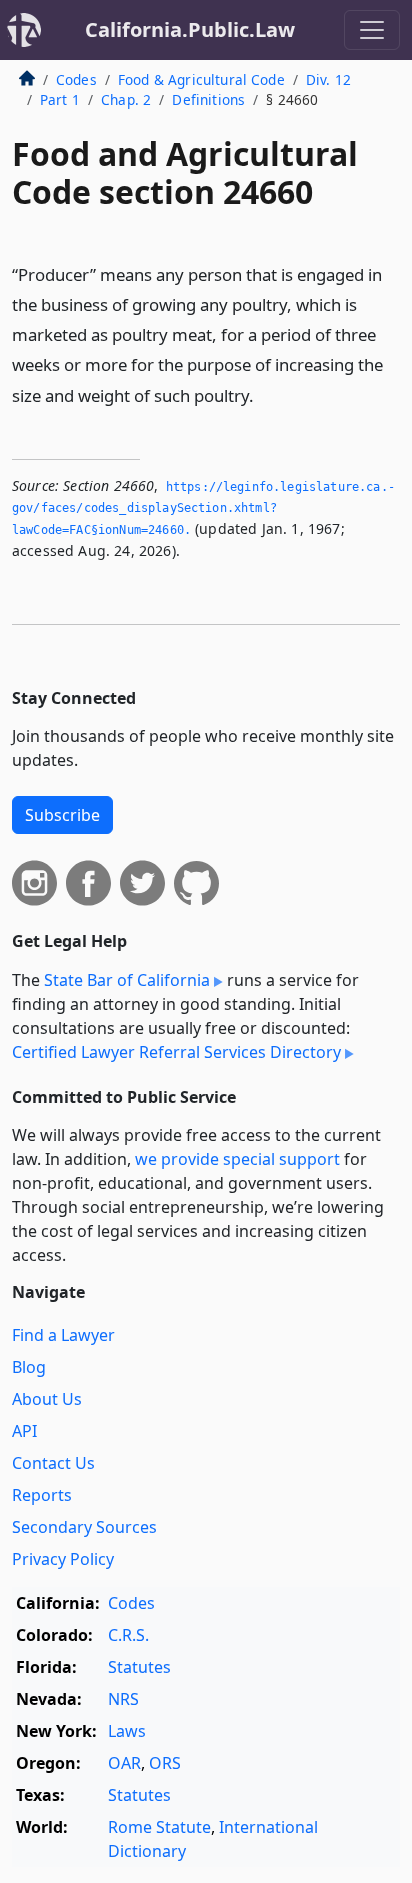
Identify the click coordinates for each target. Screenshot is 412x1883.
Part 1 (60, 99)
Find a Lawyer (63, 1335)
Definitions (208, 99)
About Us (47, 1399)
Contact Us (53, 1463)
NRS (123, 1699)
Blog (29, 1367)
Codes (76, 79)
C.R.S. (128, 1635)
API (24, 1431)
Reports (42, 1495)
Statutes (139, 1667)
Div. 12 (328, 79)
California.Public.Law (190, 29)
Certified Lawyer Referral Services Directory (176, 1052)
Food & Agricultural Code (201, 79)
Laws (127, 1731)
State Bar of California (127, 980)
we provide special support (237, 1159)
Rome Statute (159, 1827)
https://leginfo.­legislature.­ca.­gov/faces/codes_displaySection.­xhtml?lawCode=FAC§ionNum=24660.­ (203, 508)
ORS (165, 1763)
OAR (124, 1763)
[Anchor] (265, 394)
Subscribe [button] (62, 815)
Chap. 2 (126, 99)
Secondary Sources (84, 1527)
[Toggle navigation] (372, 30)
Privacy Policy (63, 1559)
